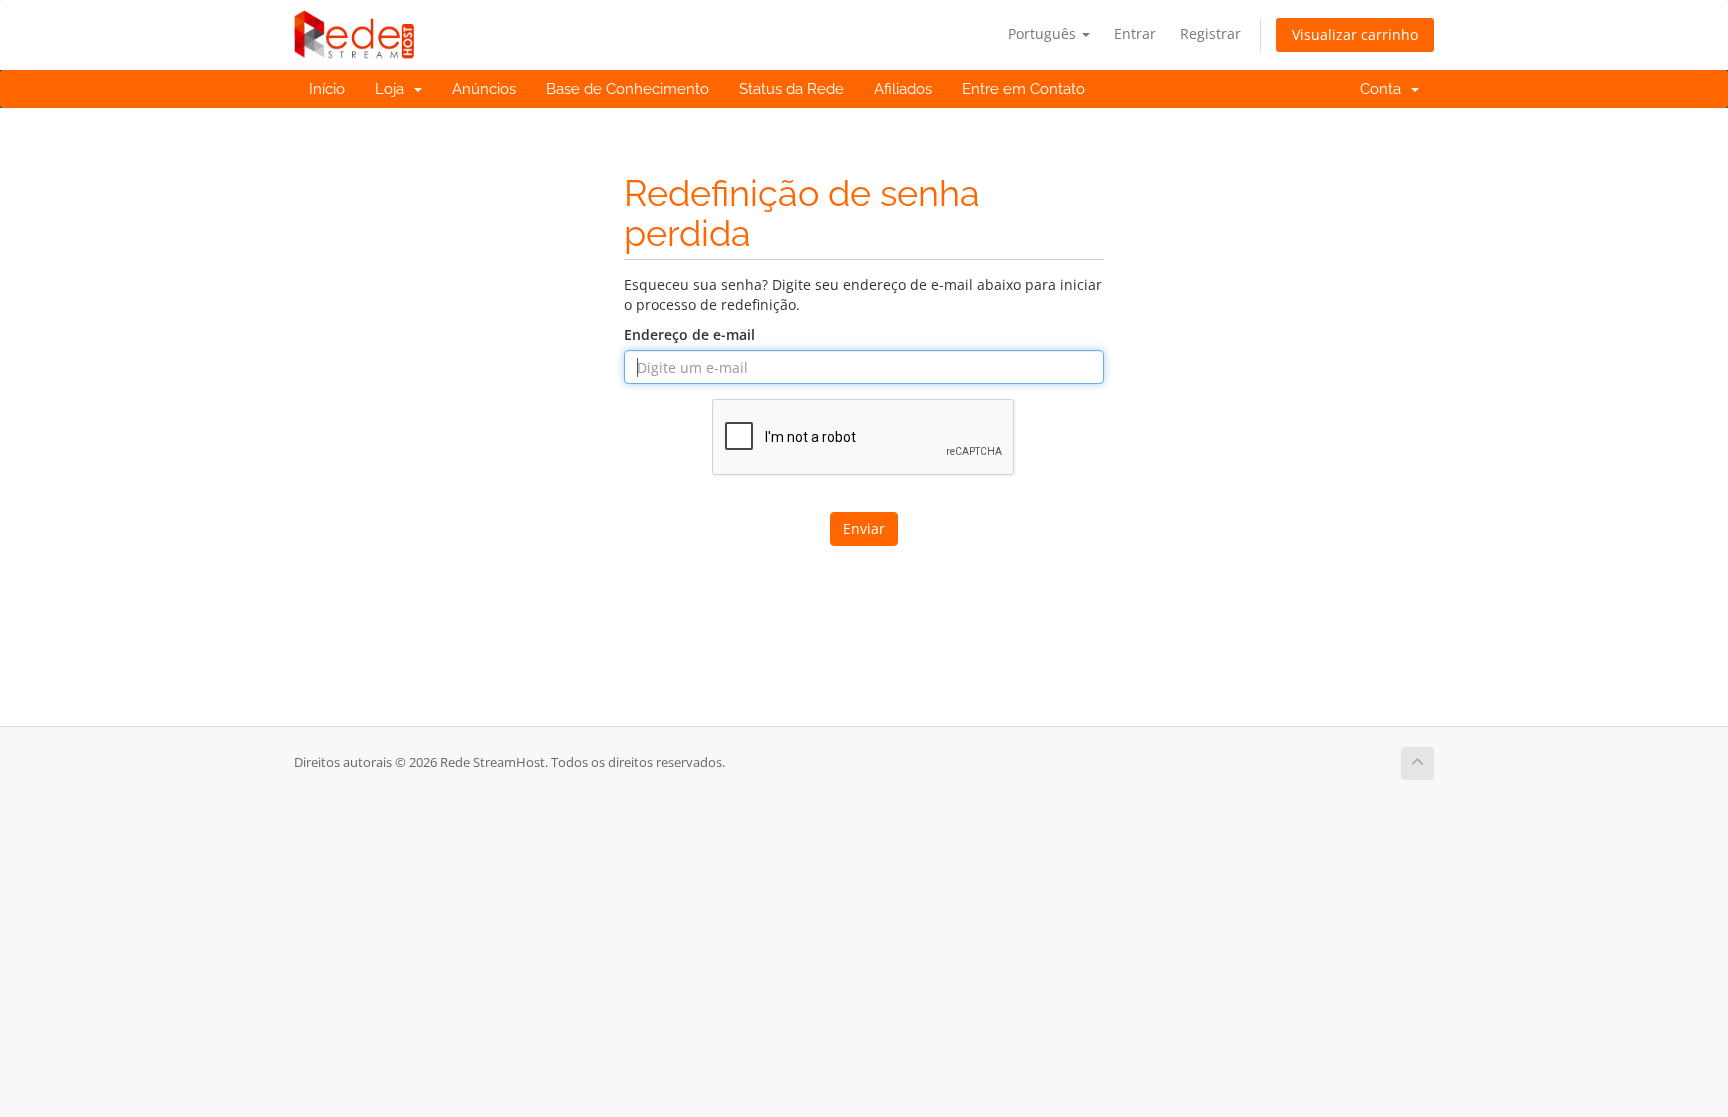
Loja (393, 89)
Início (327, 89)
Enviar (864, 528)
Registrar (1210, 33)
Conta (1384, 89)
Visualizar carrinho (1355, 34)
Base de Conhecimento (627, 89)
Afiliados (903, 89)
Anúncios (484, 89)
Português (1044, 33)
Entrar (1135, 33)
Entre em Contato (1023, 89)
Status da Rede (791, 89)
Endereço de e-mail (689, 334)
